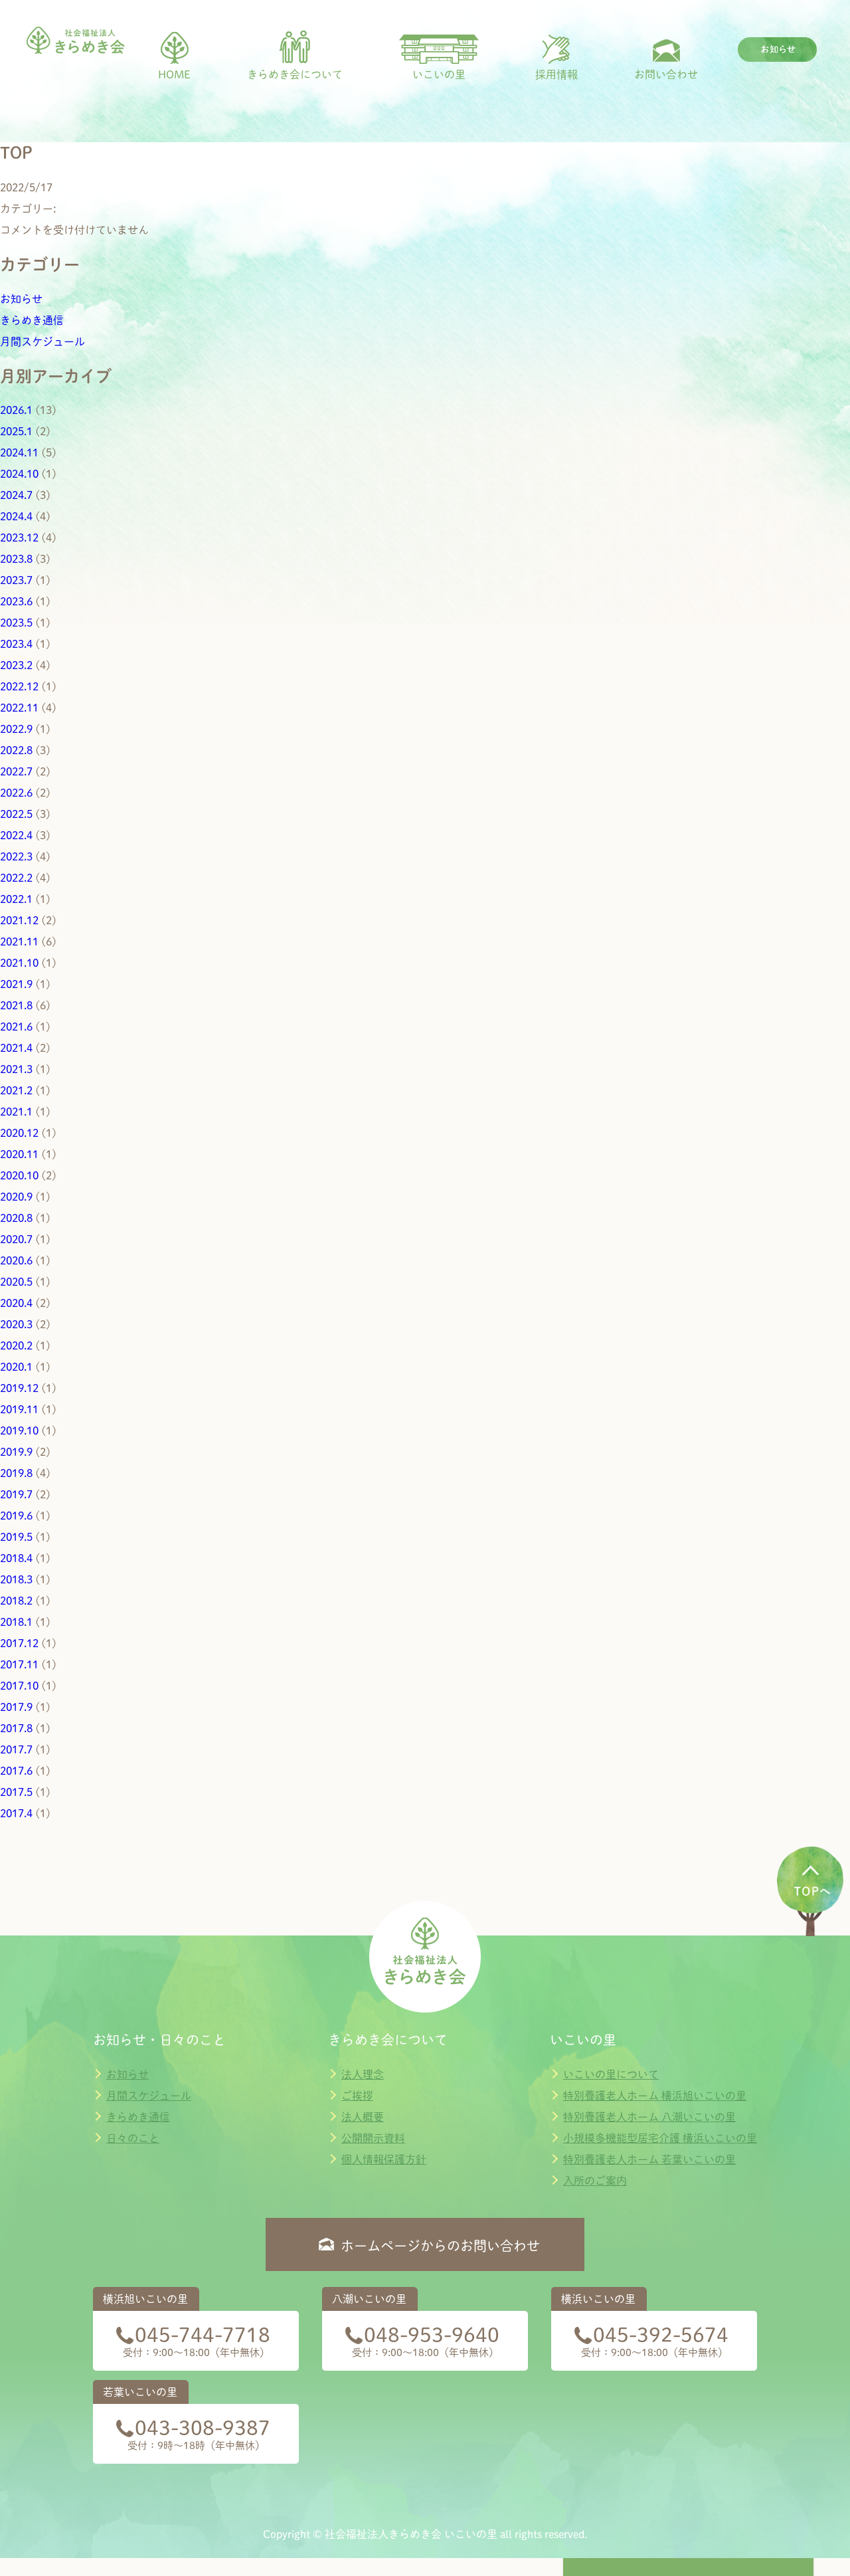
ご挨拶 (357, 2096)
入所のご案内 (595, 2181)
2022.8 (16, 750)
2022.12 (19, 686)
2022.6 (16, 793)
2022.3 (16, 856)
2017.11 (19, 1664)
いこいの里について (611, 2074)
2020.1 (16, 1367)
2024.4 (16, 516)
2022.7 (16, 771)
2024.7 (16, 495)
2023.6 (16, 601)
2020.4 (16, 1303)
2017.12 (19, 1643)
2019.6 (16, 1516)
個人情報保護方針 (384, 2159)
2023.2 (16, 665)
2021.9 (16, 984)
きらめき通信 (32, 320)
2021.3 (16, 1069)
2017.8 (16, 1728)
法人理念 (363, 2074)
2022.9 (16, 729)
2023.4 (16, 644)
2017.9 (16, 1707)
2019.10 (19, 1431)
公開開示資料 (373, 2138)
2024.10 (19, 474)
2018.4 (16, 1558)
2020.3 (16, 1324)
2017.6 (16, 1771)
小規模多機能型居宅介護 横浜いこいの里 (660, 2138)
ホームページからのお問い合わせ (440, 2246)
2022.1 (16, 899)
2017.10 (19, 1686)
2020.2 (16, 1345)
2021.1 (16, 1112)
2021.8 (16, 1005)
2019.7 (16, 1494)
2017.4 (16, 1813)
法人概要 (363, 2117)
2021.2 (16, 1090)
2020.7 (16, 1239)
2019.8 (16, 1473)
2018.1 (16, 1622)
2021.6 (16, 1027)
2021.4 (16, 1048)
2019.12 (19, 1388)
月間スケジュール (42, 342)
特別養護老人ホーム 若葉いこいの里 (649, 2159)
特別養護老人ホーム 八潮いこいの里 (649, 2117)
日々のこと (133, 2138)
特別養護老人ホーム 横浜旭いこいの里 (655, 2096)
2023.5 (16, 623)
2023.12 (19, 538)
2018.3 (16, 1579)
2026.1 (16, 410)
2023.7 (16, 580)
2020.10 (19, 1175)
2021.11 (19, 941)
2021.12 (19, 920)
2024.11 (19, 452)
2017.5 (16, 1792)
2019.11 (19, 1409)
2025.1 (16, 431)
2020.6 (16, 1260)
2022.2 (16, 878)
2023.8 (16, 559)
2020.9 (16, 1197)
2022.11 (19, 708)
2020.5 (16, 1282)
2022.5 (16, 814)
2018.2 (16, 1601)
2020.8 (16, 1218)
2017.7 (16, 1749)
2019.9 (16, 1452)
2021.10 (19, 963)
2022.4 (16, 835)
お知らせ (21, 299)
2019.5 (16, 1537)
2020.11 (19, 1154)
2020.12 (19, 1133)
